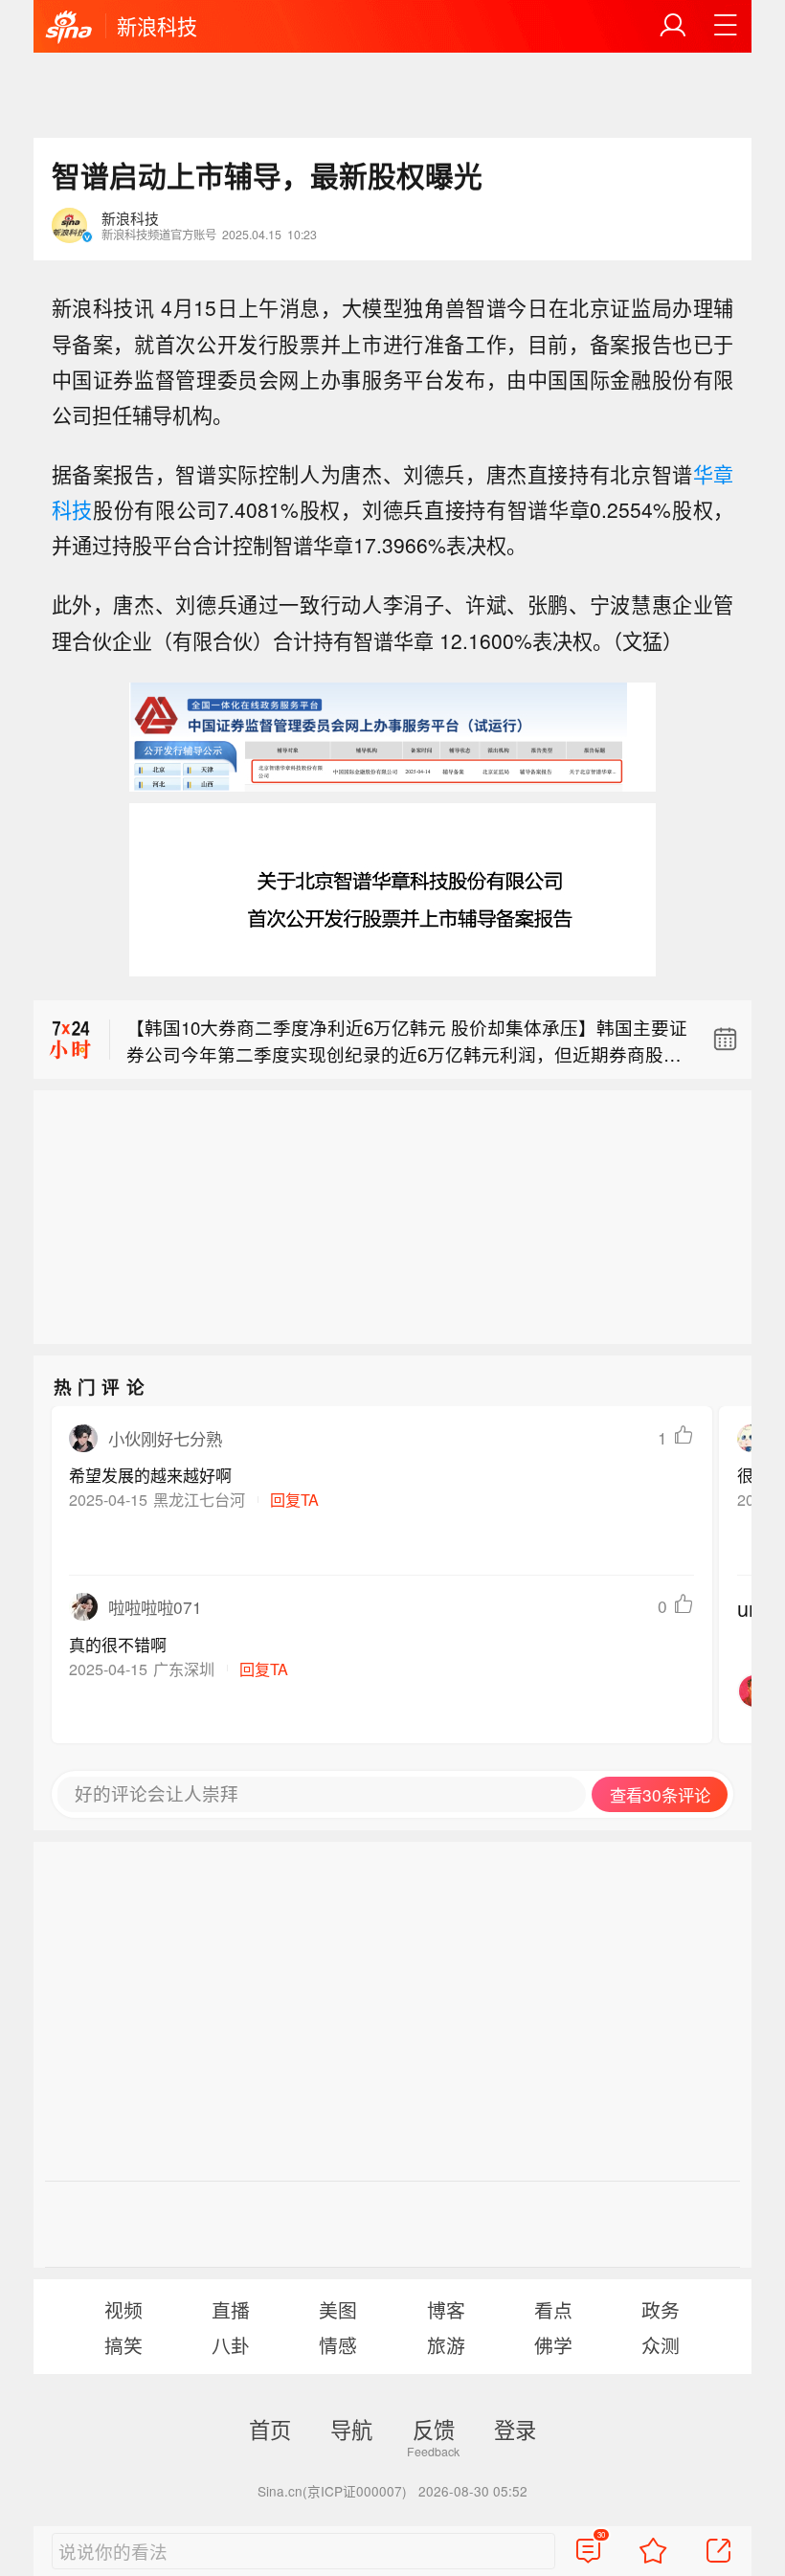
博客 (446, 2309)
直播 (231, 2309)
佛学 (553, 2345)
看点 (553, 2309)
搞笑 (123, 2345)
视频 (123, 2309)
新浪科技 (157, 26)
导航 (351, 2429)
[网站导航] (726, 26)
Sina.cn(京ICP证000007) (332, 2491)
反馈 (434, 2429)
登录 (515, 2429)
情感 (338, 2345)
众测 (661, 2345)
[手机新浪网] (69, 28)
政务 (661, 2309)
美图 (338, 2309)
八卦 (231, 2345)
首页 (270, 2429)
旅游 (446, 2345)
